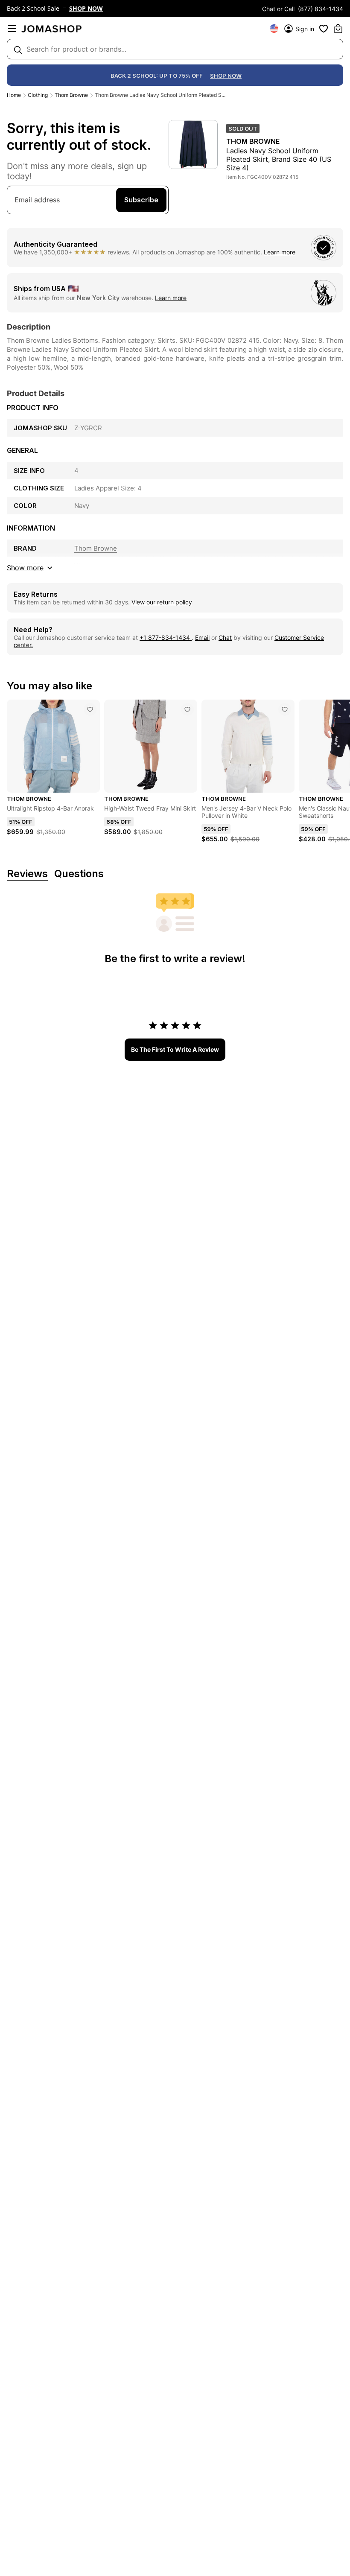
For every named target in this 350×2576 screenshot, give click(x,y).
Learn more (280, 252)
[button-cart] (338, 29)
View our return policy (162, 602)
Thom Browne (71, 95)
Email (202, 637)
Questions (79, 874)
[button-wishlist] (324, 29)
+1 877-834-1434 (166, 637)
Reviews (27, 874)
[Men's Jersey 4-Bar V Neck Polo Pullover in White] (285, 709)
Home (14, 95)
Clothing (38, 95)
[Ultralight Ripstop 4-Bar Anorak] (90, 709)
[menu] (12, 29)
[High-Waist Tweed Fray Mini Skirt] (187, 709)
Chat (225, 637)
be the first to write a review (175, 1049)
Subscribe (141, 200)
